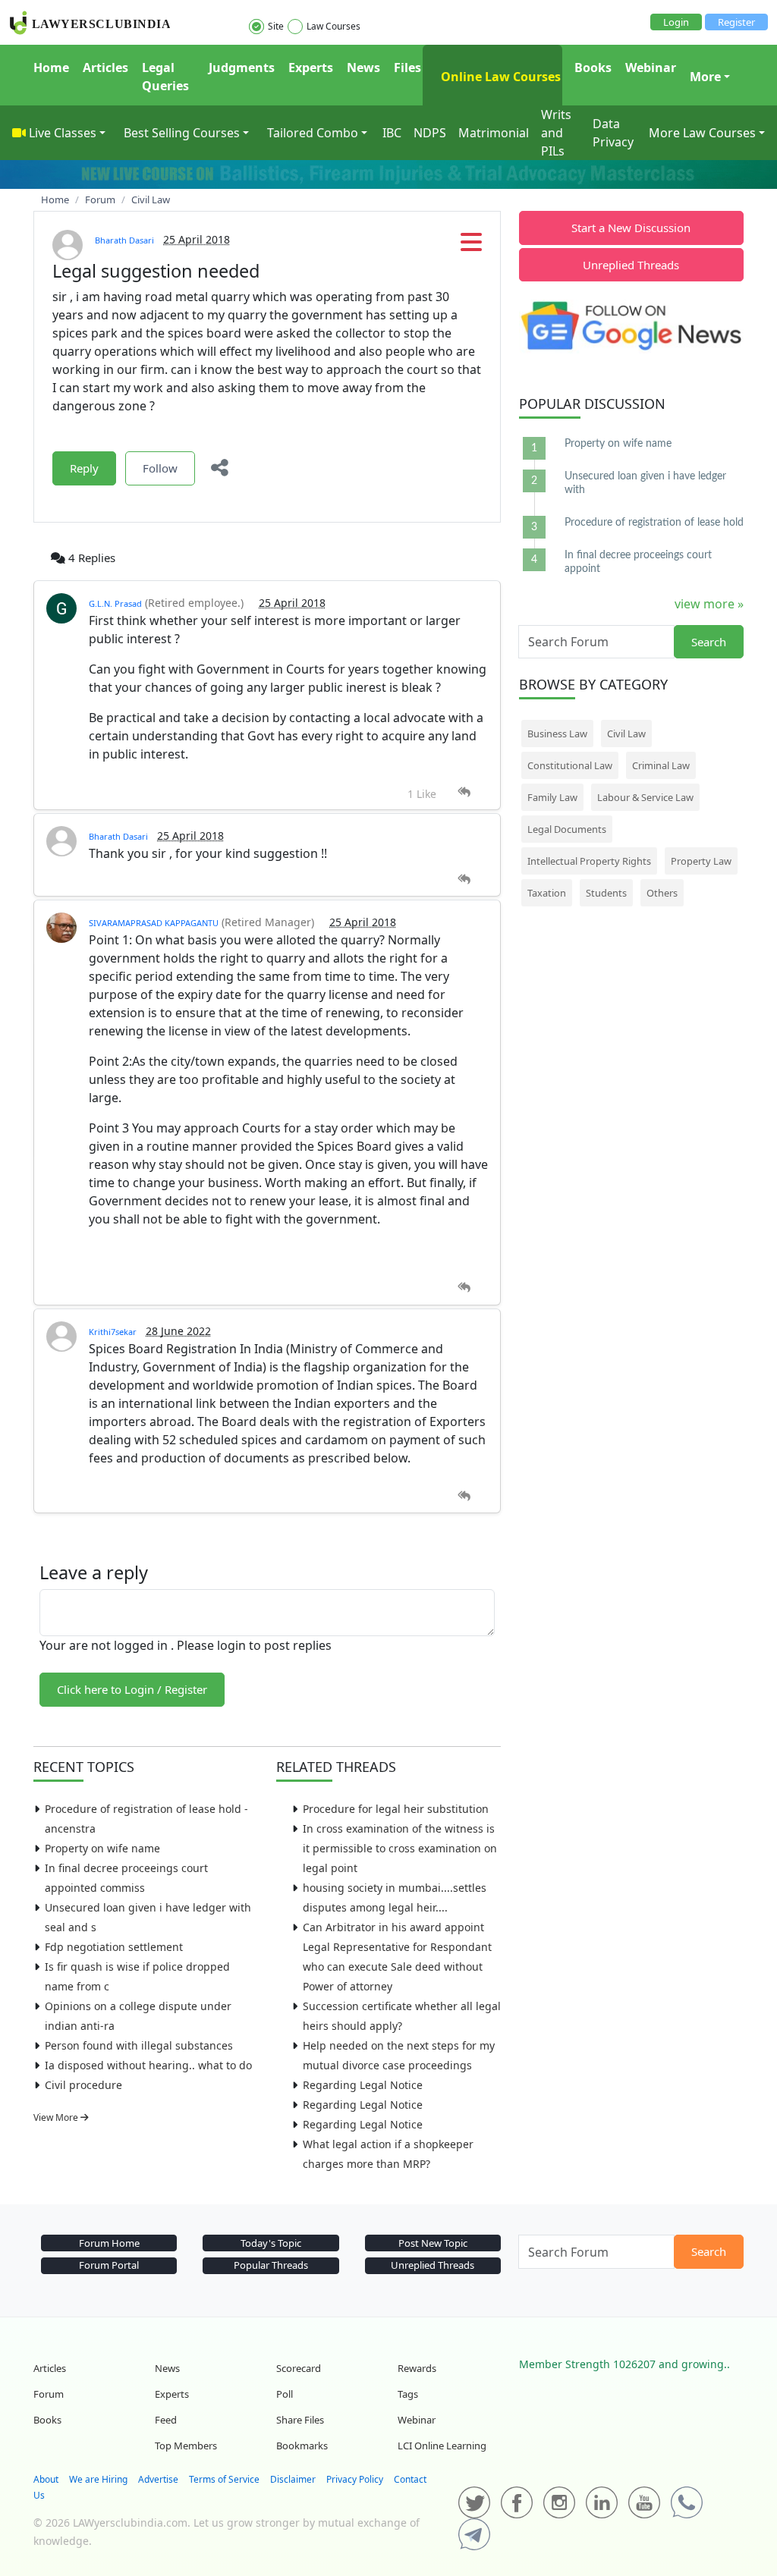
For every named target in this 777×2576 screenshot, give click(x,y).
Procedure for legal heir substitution (396, 1809)
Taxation (547, 893)
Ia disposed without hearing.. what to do (148, 2065)
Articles (105, 68)
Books (593, 68)
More (705, 77)
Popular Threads (271, 2265)
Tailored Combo (313, 133)
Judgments (242, 68)
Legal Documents (567, 829)
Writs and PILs (556, 133)
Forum (49, 2394)
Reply (84, 468)
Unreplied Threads (631, 265)
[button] (471, 247)
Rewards (417, 2368)
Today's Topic (271, 2243)
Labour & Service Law (645, 797)
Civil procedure (83, 2085)
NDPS (430, 133)
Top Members (186, 2446)
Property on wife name (102, 1848)
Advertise (158, 2479)
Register (736, 22)
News (363, 68)
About (46, 2479)
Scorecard (299, 2368)
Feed (166, 2420)
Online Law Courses (499, 77)
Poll (285, 2394)
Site (276, 26)
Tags (408, 2394)
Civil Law (626, 734)
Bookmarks (302, 2446)
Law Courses (333, 26)
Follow (160, 468)
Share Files (300, 2420)
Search (709, 642)
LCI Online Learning (442, 2446)
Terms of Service (224, 2479)
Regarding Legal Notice (363, 2085)
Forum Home (109, 2243)
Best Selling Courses (182, 133)
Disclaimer (293, 2479)
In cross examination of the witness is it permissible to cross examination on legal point (400, 1848)
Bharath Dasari (124, 240)
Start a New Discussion (631, 228)
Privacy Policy (355, 2479)
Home (51, 68)
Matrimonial (494, 133)
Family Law (552, 797)
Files (407, 68)
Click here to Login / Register (132, 1689)
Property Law (701, 861)
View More (57, 2117)
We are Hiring (98, 2479)
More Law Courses (702, 133)
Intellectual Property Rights (589, 861)
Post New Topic (433, 2243)
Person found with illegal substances (139, 2045)
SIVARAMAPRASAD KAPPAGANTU (154, 923)
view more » (709, 604)
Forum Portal (109, 2265)
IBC (392, 133)
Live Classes (63, 133)
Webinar (651, 68)
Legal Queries (165, 77)
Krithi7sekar (113, 1332)
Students (606, 893)
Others (662, 893)
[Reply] (464, 792)
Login (676, 22)
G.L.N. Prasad (115, 603)
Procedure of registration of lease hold (654, 523)
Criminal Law (661, 765)
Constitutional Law (570, 765)
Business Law (557, 734)
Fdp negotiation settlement (114, 1947)
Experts (311, 68)
